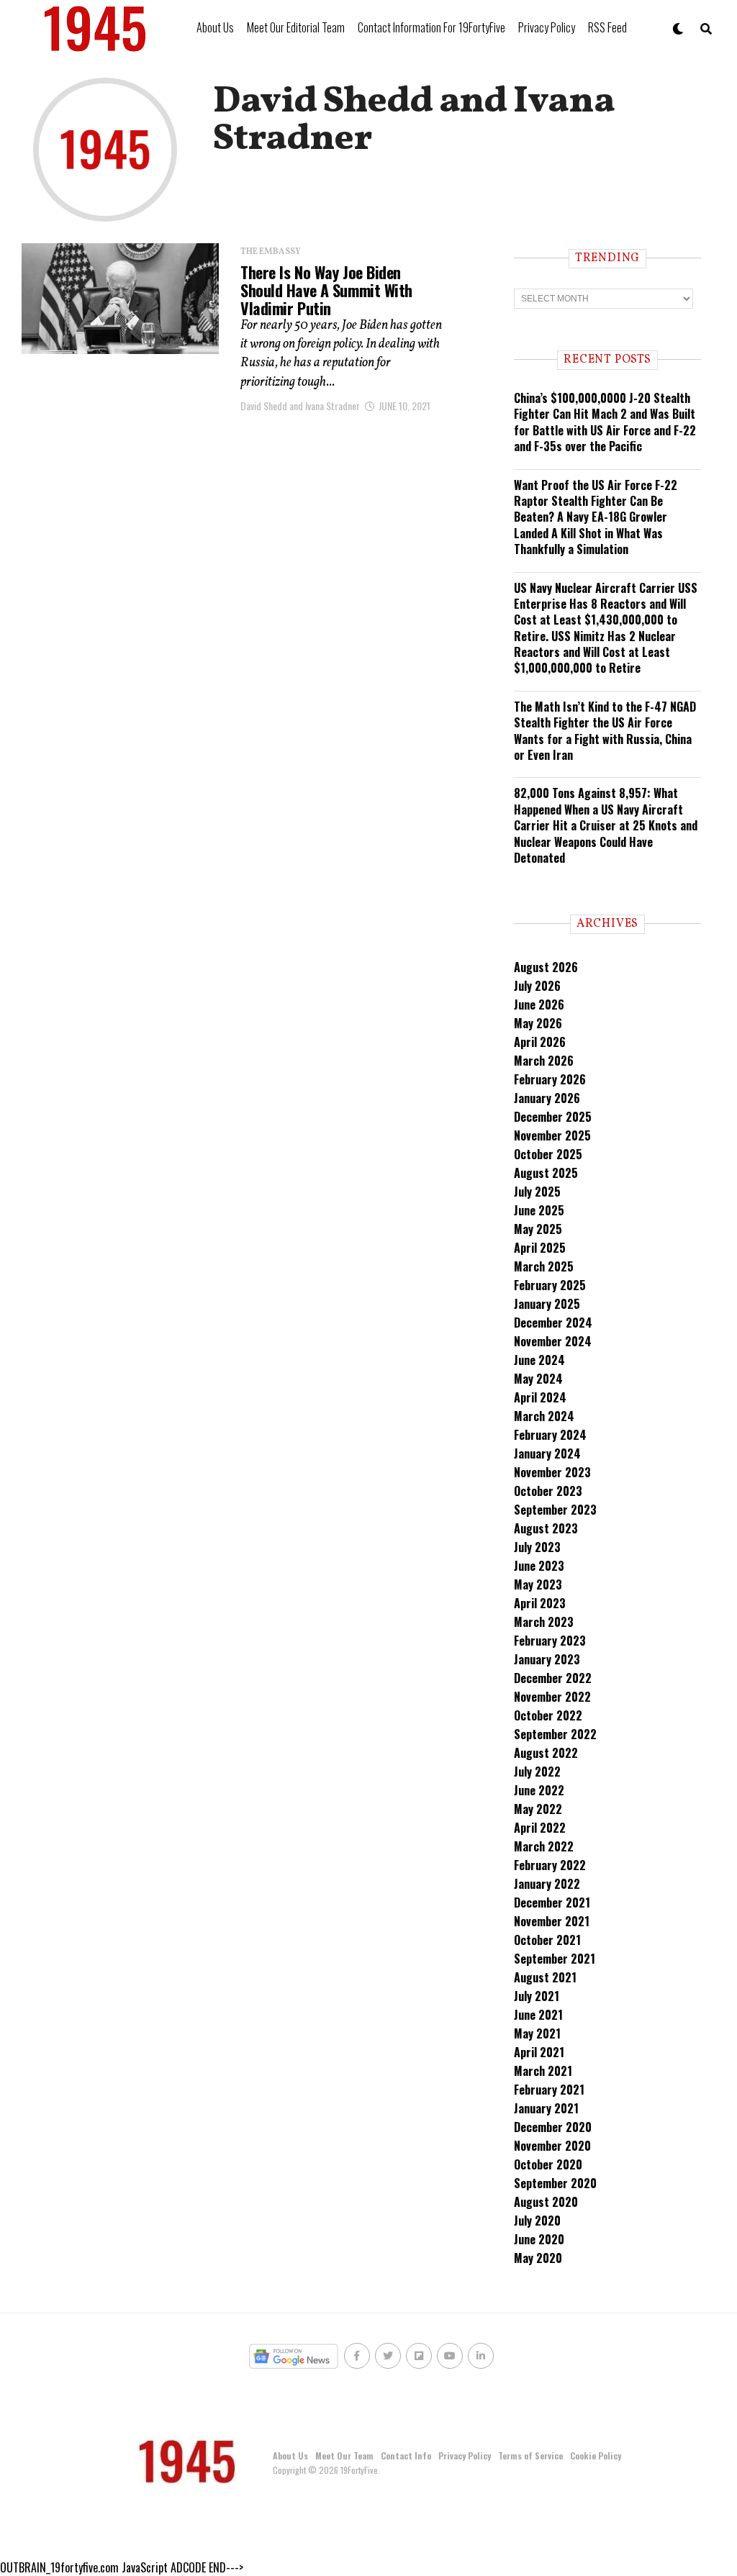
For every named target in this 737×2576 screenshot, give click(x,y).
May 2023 (538, 1584)
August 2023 (546, 1528)
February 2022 (550, 1865)
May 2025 (538, 1229)
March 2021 (543, 2071)
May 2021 (537, 2033)
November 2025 (552, 1135)
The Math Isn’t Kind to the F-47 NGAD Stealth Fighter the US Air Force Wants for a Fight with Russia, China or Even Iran (605, 731)
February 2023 (550, 1641)
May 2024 (538, 1379)
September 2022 (555, 1734)
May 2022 (538, 1809)
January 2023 (547, 1659)
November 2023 (552, 1472)
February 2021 (549, 2090)
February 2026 (550, 1079)
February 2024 (550, 1435)
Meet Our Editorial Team (296, 27)
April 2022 (540, 1828)
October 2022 (548, 1715)
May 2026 (538, 1023)
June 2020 (539, 2239)
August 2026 (546, 967)
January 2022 (547, 1884)
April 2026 (540, 1042)
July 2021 (537, 1996)
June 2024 (539, 1360)
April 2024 (540, 1397)
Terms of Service (530, 2455)
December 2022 (553, 1678)
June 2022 (539, 1790)
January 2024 (547, 1453)
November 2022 (552, 1697)
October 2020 (548, 2164)
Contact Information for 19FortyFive (431, 27)
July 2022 (537, 1772)
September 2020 (555, 2183)
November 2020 (552, 2146)
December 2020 (553, 2127)
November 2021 (552, 1921)
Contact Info (406, 2455)
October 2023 (548, 1491)
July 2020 (537, 2221)
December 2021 (552, 1902)
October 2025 (548, 1154)
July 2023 (537, 1547)
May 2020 (538, 2258)
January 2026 (547, 1098)
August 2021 (545, 1977)
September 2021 (555, 1959)
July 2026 (537, 986)
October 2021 (547, 1940)
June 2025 (539, 1210)
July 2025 (537, 1192)
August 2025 (546, 1173)
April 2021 (539, 2052)
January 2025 (547, 1304)
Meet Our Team (344, 2455)
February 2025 (550, 1285)
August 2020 (546, 2202)
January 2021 (546, 2108)
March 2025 (544, 1266)
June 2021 (538, 2015)
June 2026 (539, 1004)
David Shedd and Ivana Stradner (300, 405)
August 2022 (546, 1753)
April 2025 (540, 1248)
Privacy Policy (547, 27)
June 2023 (539, 1566)
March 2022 (544, 1846)
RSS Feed (607, 27)
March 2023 (544, 1622)
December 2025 (553, 1117)
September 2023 (555, 1510)
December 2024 (553, 1323)
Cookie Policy (596, 2455)
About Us (215, 27)
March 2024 (544, 1416)
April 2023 (540, 1603)
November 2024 (553, 1341)
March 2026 (544, 1061)
